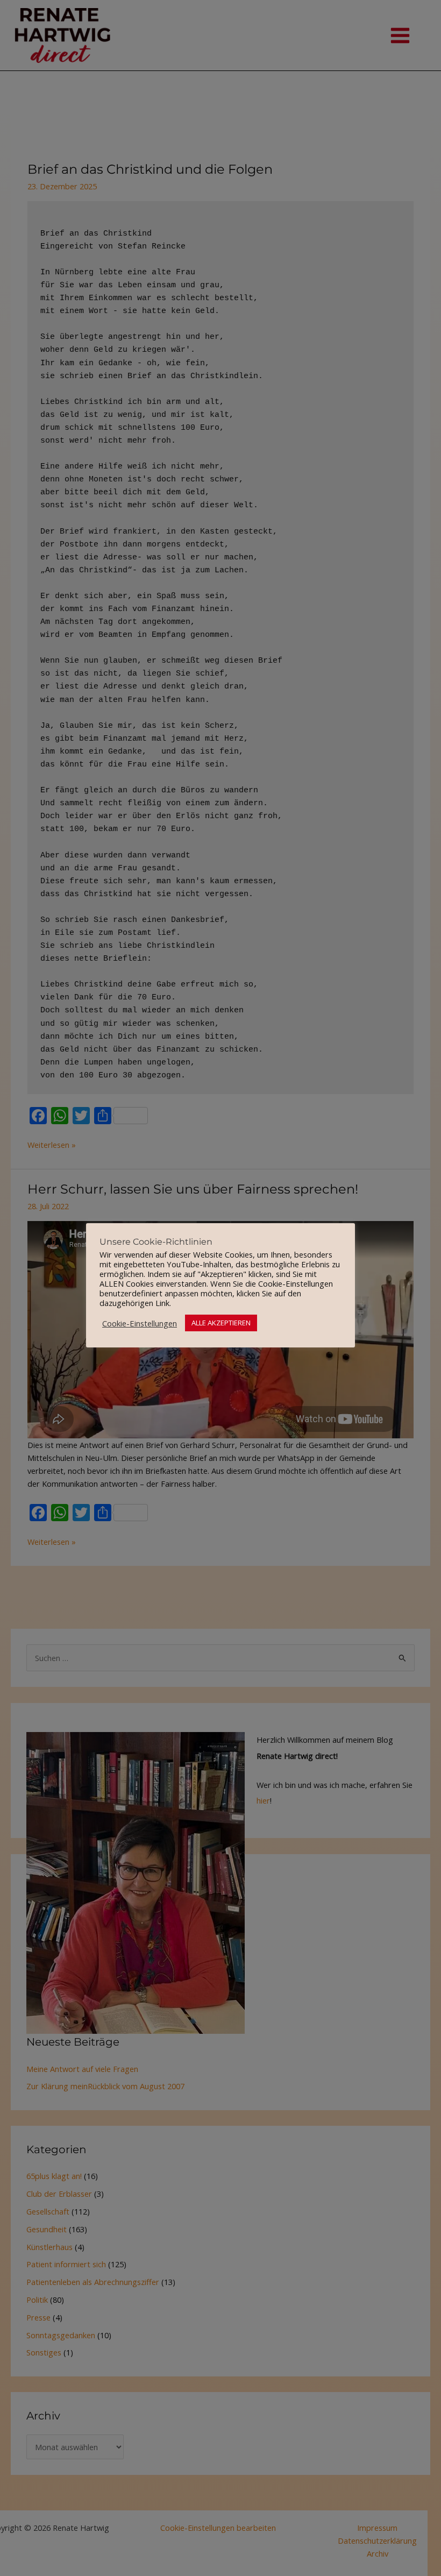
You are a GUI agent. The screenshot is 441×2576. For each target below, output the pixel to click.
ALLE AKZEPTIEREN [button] (221, 1323)
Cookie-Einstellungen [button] (140, 1323)
